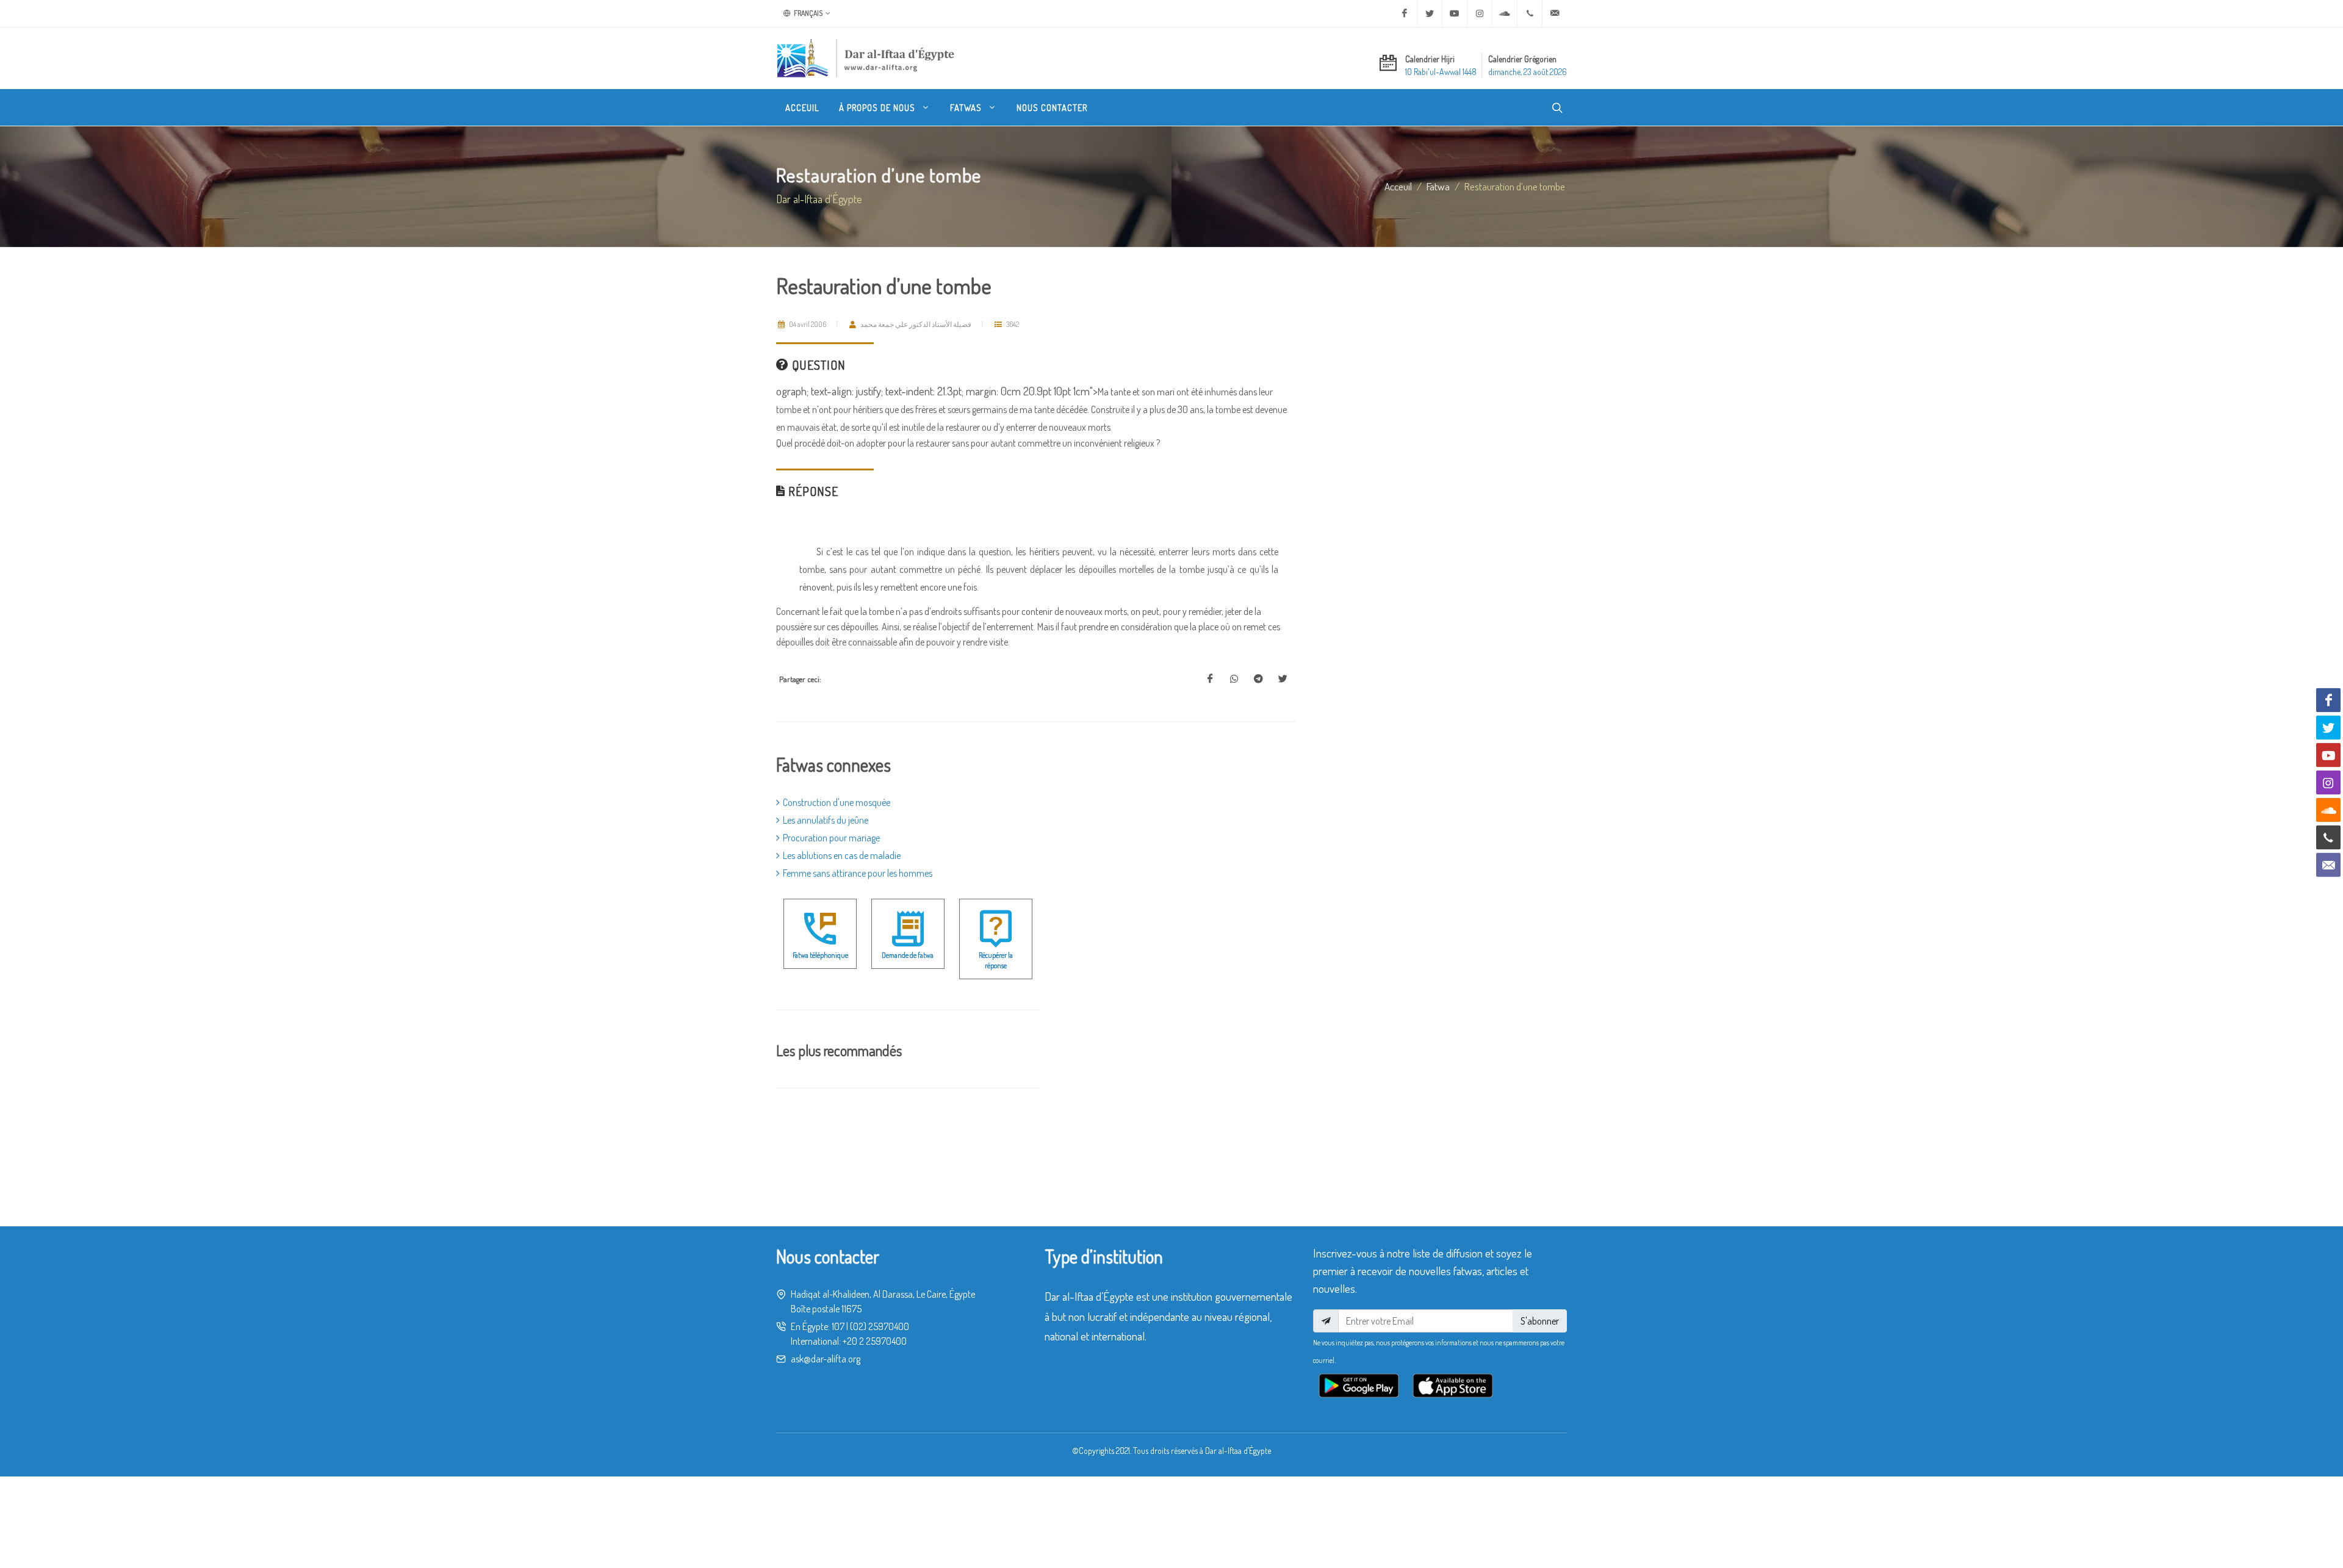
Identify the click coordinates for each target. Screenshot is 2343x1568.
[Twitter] (1430, 13)
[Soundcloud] (1505, 13)
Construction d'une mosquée (837, 802)
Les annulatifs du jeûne (826, 820)
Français (808, 13)
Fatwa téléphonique (820, 955)
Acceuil (1398, 186)
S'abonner (1540, 1321)
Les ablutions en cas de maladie (842, 855)
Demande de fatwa (908, 955)
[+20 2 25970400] (1530, 13)
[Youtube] (1455, 13)
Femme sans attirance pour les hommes (858, 873)
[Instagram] (1480, 13)
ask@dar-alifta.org (826, 1359)
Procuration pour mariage (831, 838)
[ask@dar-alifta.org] (1555, 13)
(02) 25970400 (880, 1326)
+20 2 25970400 (875, 1341)
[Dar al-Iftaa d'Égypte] (866, 58)
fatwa (1438, 186)
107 (838, 1326)
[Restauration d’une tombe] (1210, 679)
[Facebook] (1405, 13)
